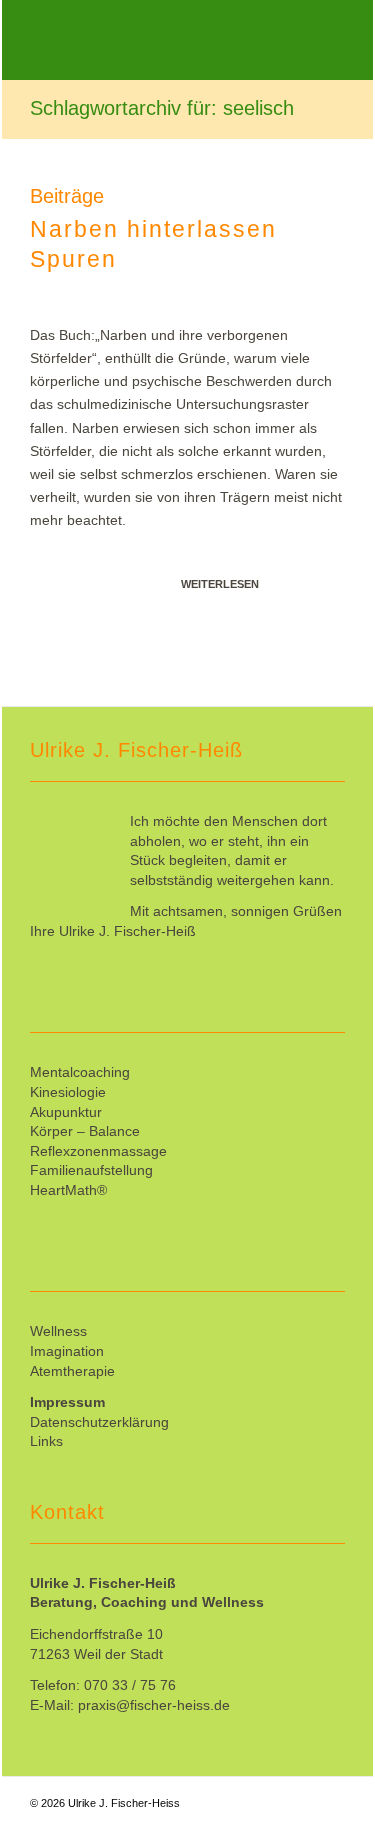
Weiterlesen (220, 584)
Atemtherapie (72, 1371)
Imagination (67, 1351)
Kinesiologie (68, 1092)
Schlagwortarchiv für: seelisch (162, 108)
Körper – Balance (85, 1131)
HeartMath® (68, 1190)
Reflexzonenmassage (98, 1151)
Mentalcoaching (80, 1072)
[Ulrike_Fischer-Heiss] (156, 40)
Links (46, 1441)
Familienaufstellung (91, 1170)
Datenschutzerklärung (99, 1422)
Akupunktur (66, 1112)
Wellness (58, 1331)
